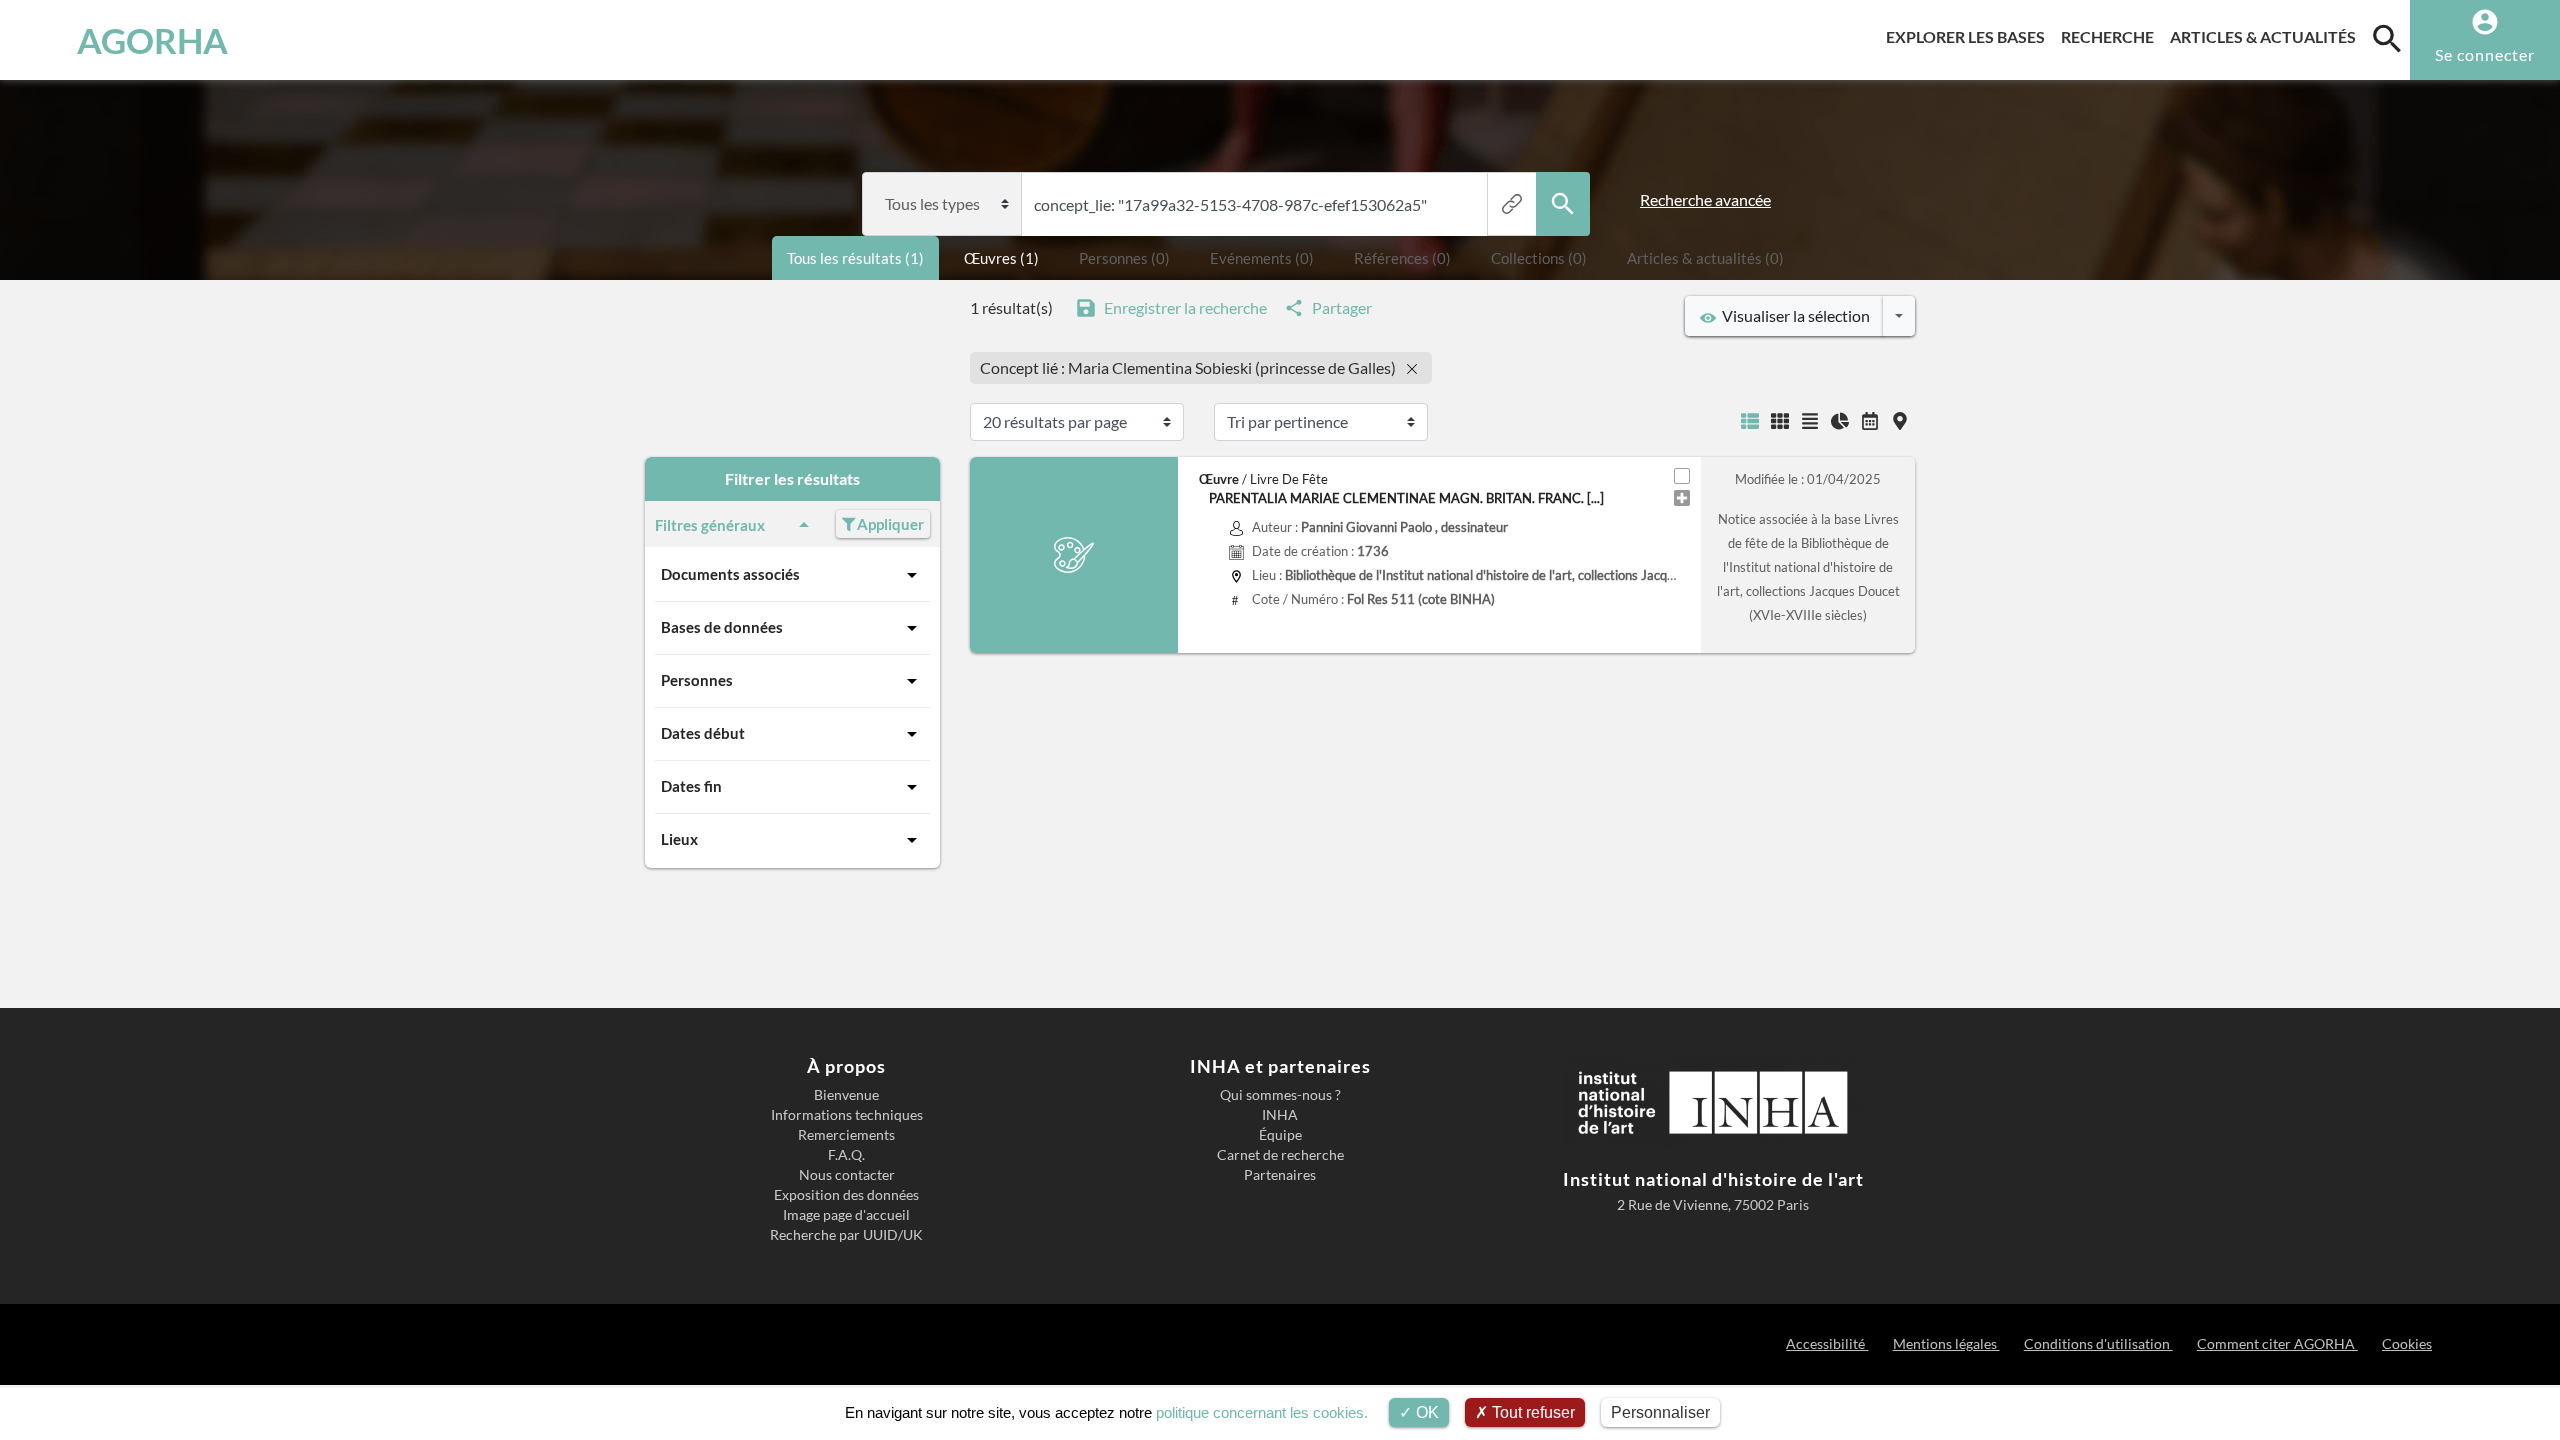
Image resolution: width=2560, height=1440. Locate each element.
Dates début (703, 733)
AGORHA (152, 40)
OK (1425, 1412)
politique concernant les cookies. (1262, 1412)
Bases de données (722, 627)
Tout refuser (1531, 1412)
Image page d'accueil (846, 1215)
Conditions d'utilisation (2098, 1343)
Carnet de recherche (1280, 1155)
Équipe (1280, 1135)
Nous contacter (847, 1175)
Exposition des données (846, 1195)
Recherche (2111, 36)
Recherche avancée (1705, 199)
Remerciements (846, 1135)
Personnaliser (1660, 1412)
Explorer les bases (1969, 36)
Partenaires (1280, 1175)
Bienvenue (846, 1095)
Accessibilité (1827, 1343)
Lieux (679, 839)
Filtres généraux (710, 525)
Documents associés (730, 574)
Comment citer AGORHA (2277, 1343)
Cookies (2407, 1343)
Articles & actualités (2267, 36)
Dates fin (691, 786)
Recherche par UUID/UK (846, 1235)
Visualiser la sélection (1793, 315)
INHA (1280, 1115)
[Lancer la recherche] (1563, 204)
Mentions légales (1946, 1343)
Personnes (697, 680)
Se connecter (2485, 54)
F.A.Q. (846, 1155)
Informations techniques (847, 1115)
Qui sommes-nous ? (1280, 1095)
